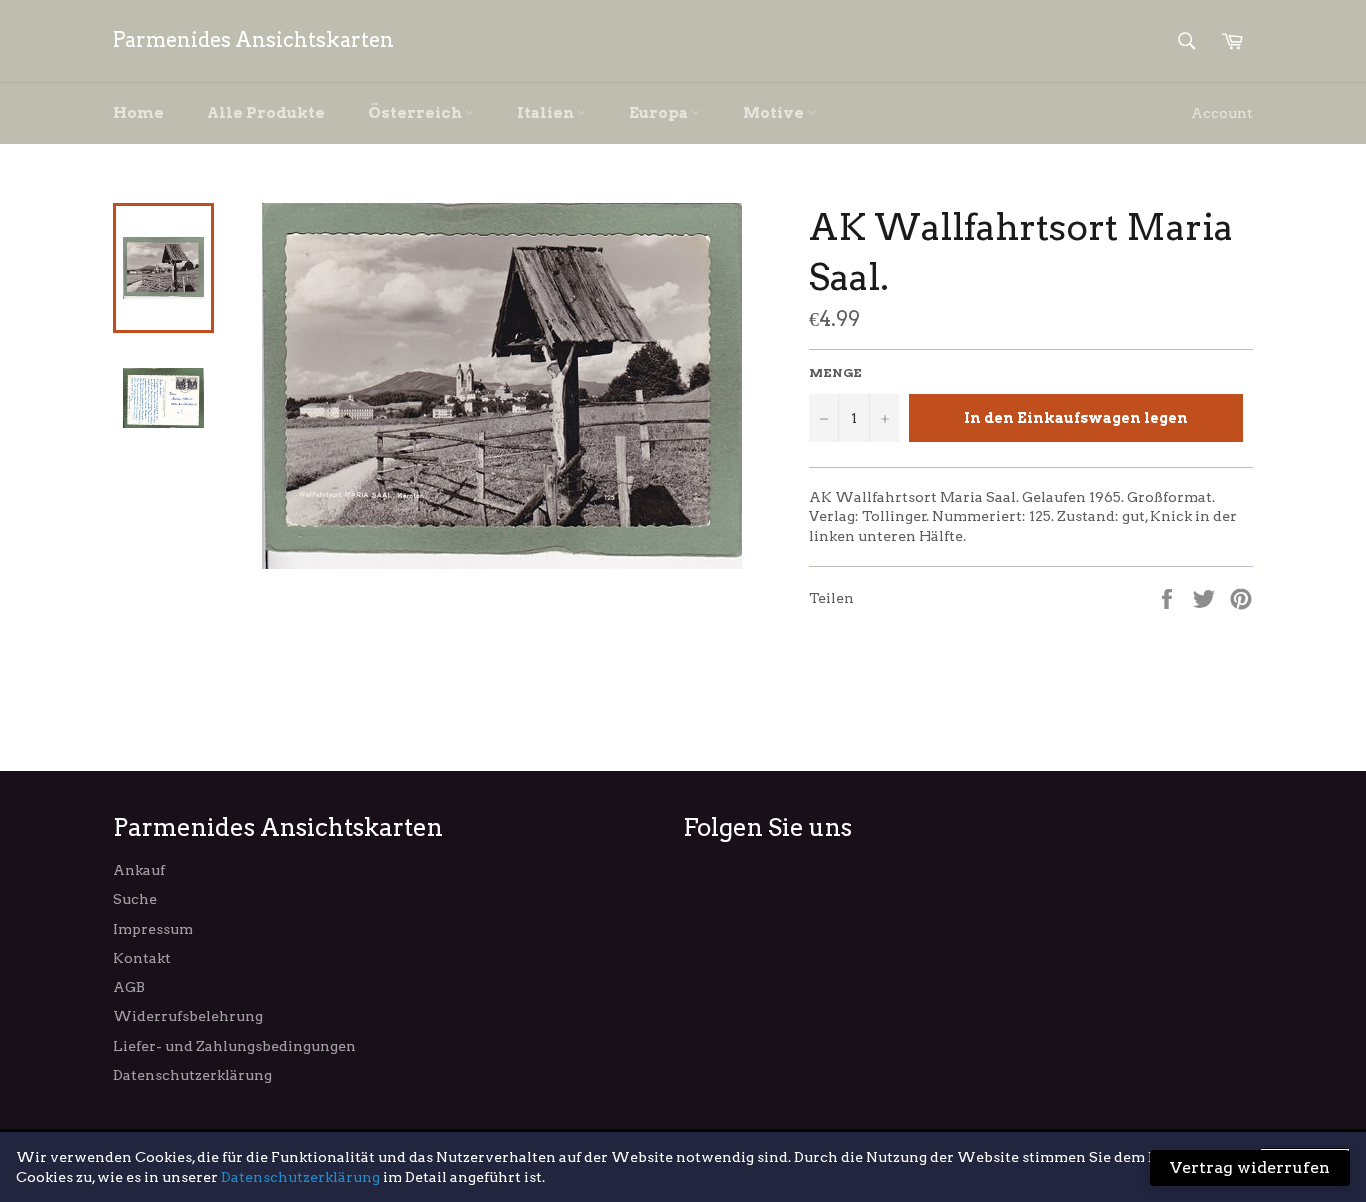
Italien (547, 113)
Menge (835, 372)
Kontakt (142, 958)
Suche (135, 899)
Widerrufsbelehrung (188, 1016)
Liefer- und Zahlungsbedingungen (234, 1046)
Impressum (153, 929)
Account (1222, 113)
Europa (660, 113)
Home (138, 113)
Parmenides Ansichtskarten (253, 40)
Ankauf (139, 870)
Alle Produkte (266, 113)
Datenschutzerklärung (192, 1075)
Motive (775, 113)
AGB (129, 987)
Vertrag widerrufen (1250, 1167)
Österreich (416, 113)
